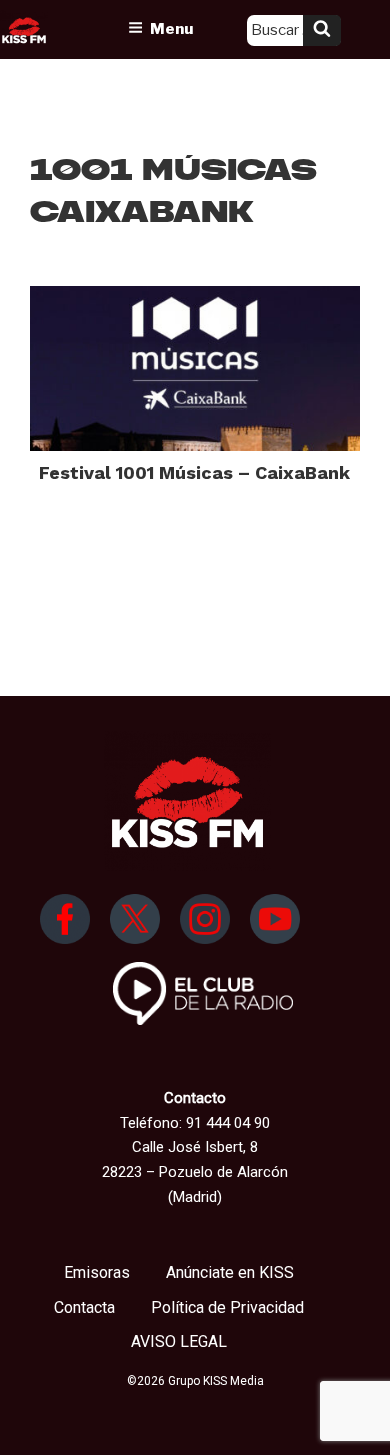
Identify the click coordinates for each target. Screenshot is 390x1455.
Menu (171, 29)
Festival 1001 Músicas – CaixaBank (194, 472)
